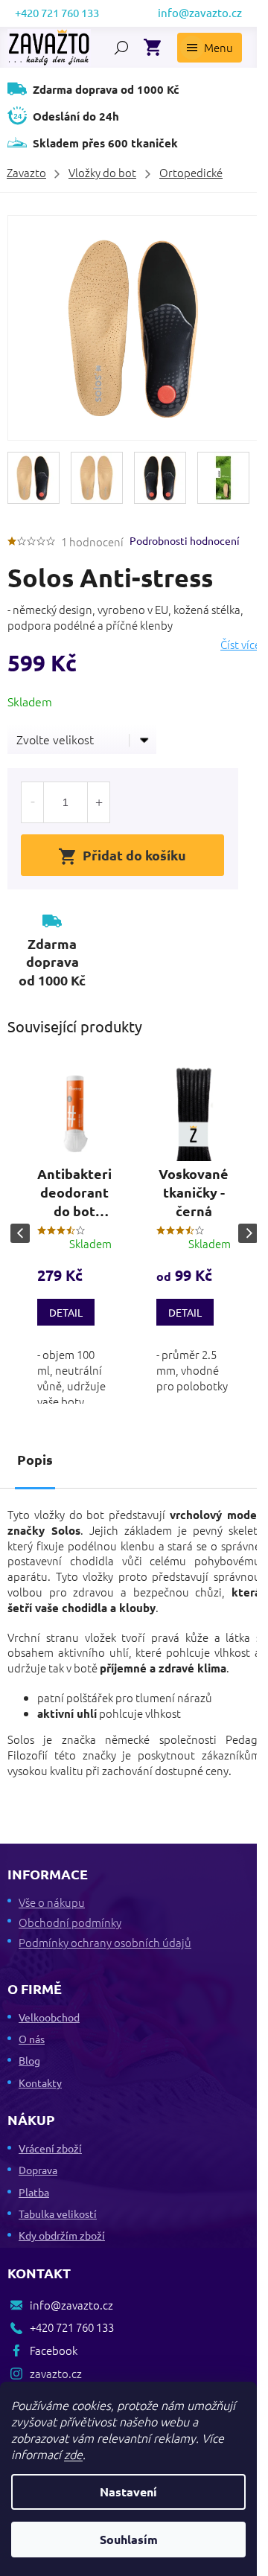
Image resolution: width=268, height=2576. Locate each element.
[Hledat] (121, 48)
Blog (29, 2060)
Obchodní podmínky (70, 1922)
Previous (20, 1233)
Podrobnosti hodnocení (185, 540)
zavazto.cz (56, 2373)
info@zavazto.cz (71, 2305)
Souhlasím (129, 2539)
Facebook (54, 2350)
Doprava (38, 2170)
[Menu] (210, 48)
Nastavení (128, 2492)
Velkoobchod (49, 2017)
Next (248, 1233)
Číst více (240, 645)
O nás (32, 2039)
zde (73, 2454)
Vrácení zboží (50, 2148)
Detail (66, 1312)
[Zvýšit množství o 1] (98, 802)
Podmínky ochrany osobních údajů (105, 1942)
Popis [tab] (35, 1459)
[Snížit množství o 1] (33, 802)
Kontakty (40, 2083)
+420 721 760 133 (72, 2327)
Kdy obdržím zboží (62, 2235)
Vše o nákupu (52, 1902)
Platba (34, 2192)
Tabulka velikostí (58, 2214)
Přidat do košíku (134, 855)
